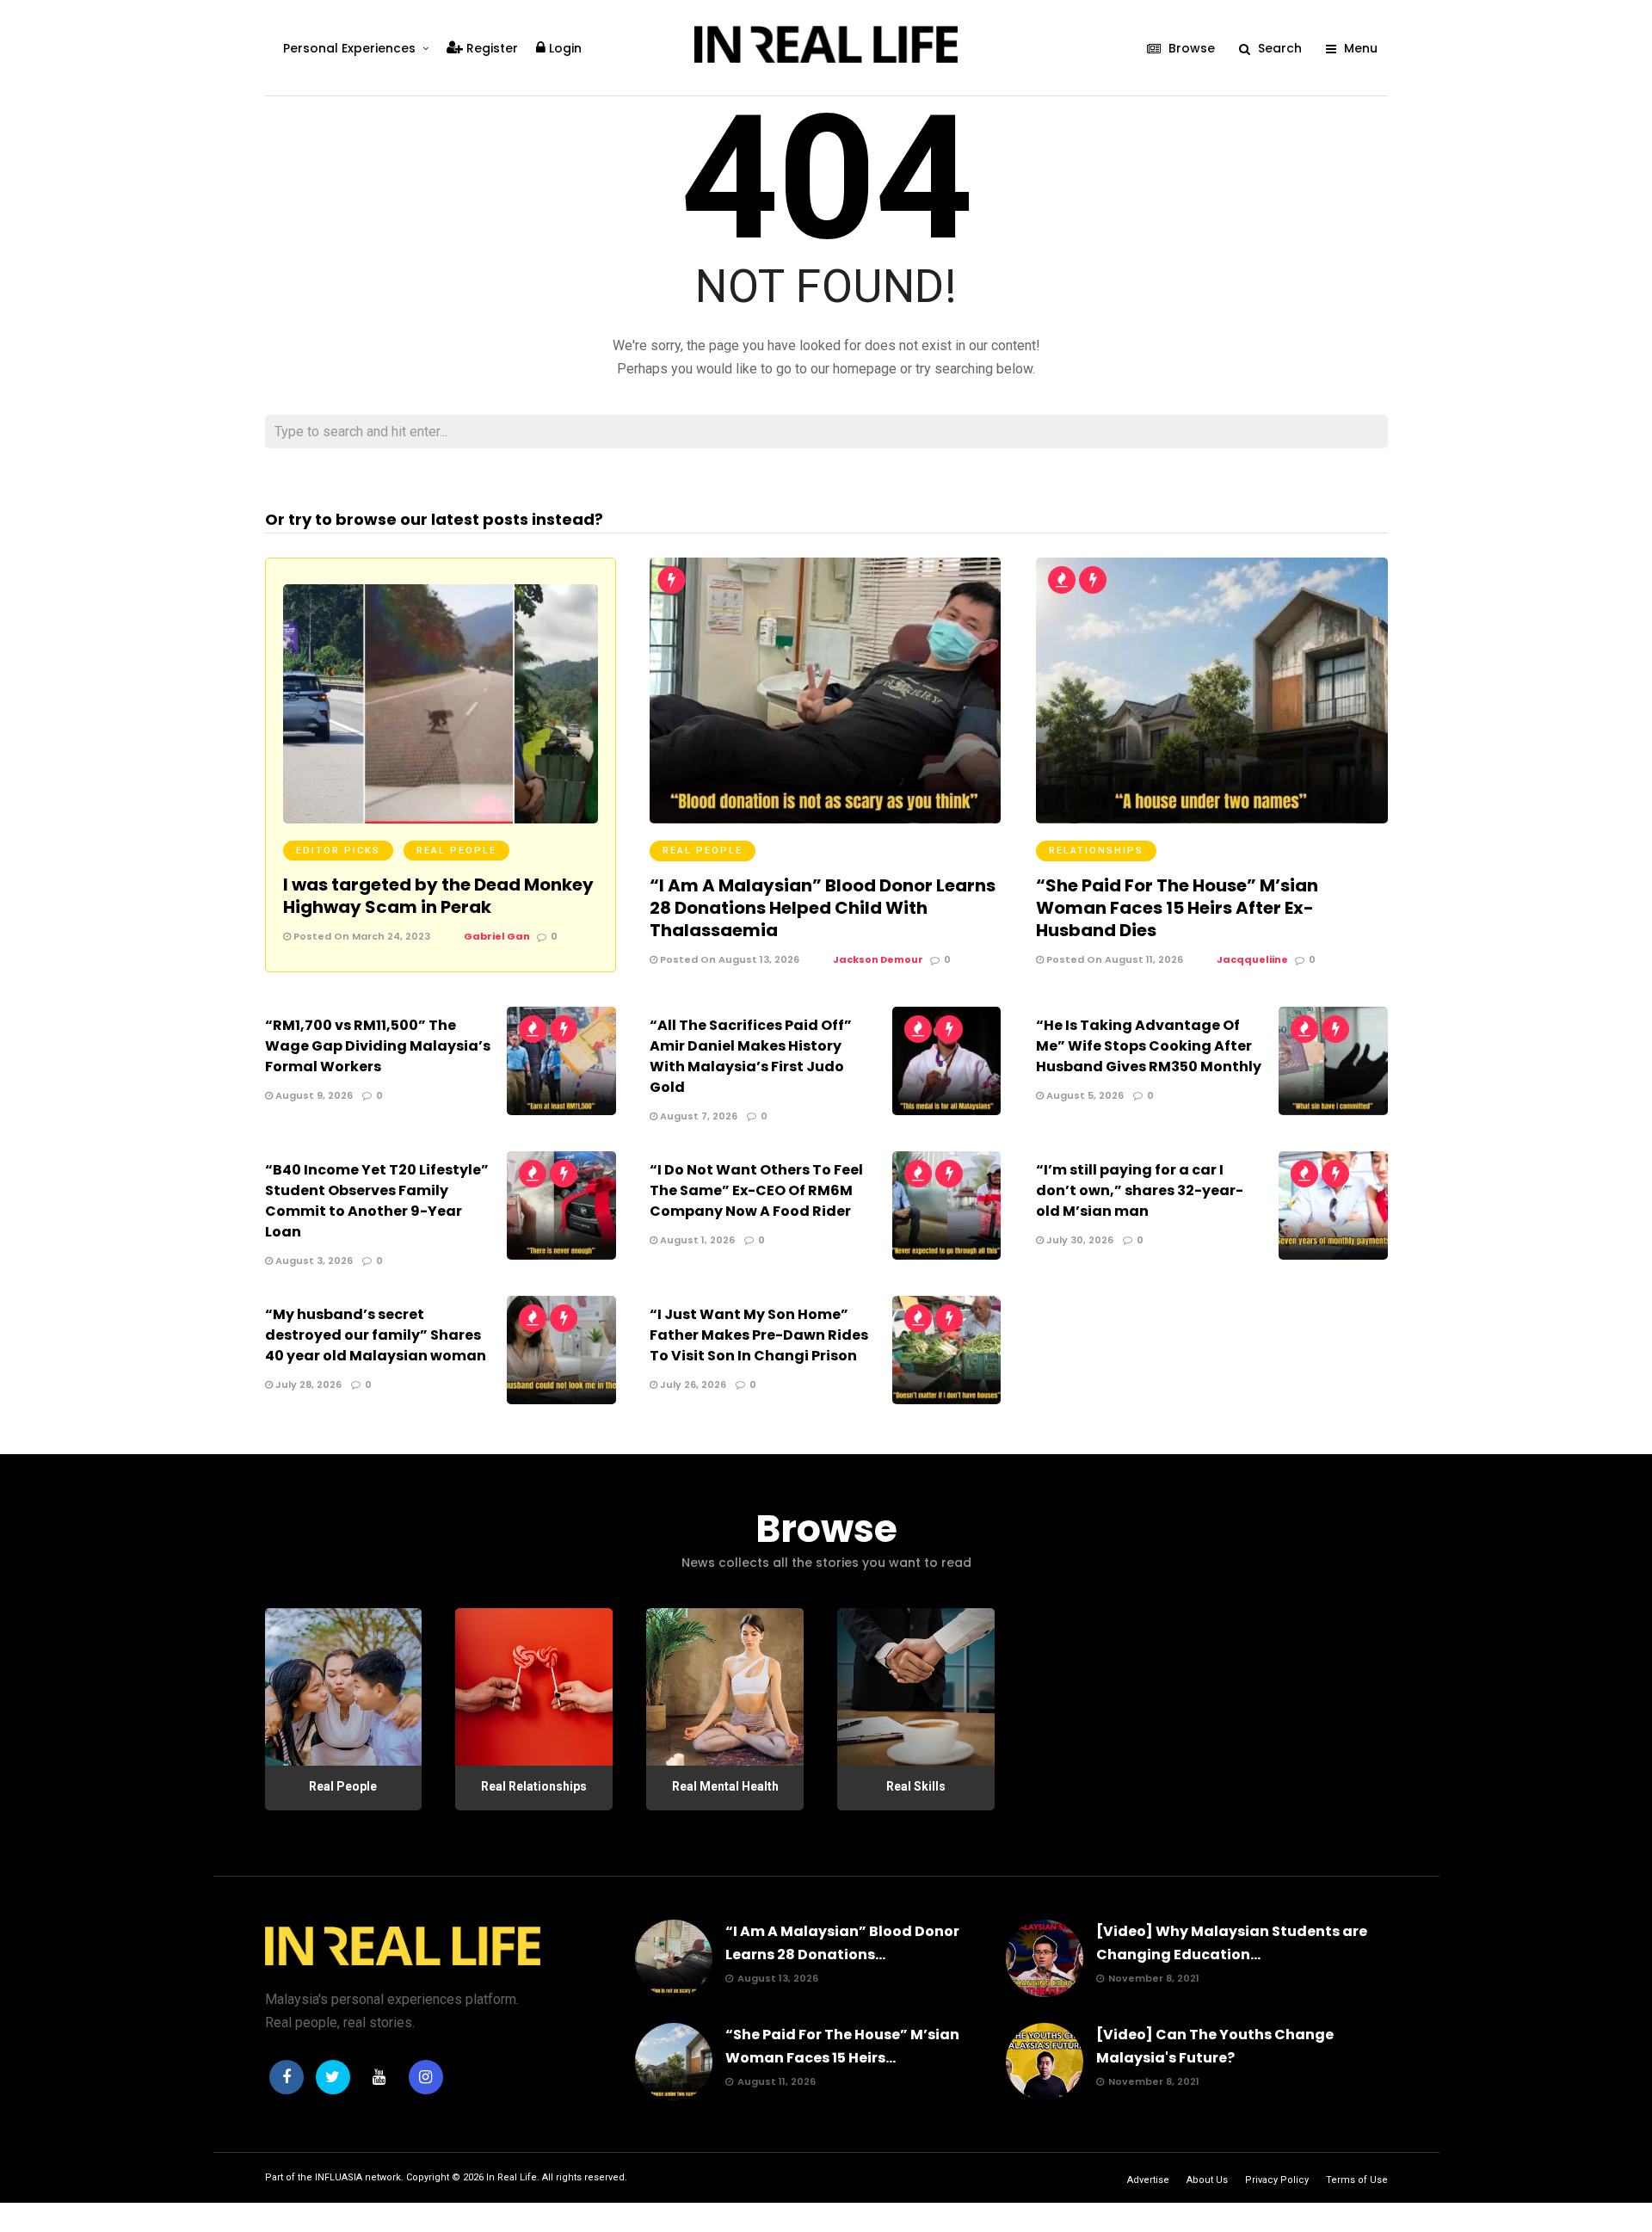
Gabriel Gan (497, 936)
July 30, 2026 (1079, 1240)
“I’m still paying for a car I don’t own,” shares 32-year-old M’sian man (1140, 1190)
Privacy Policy (1277, 2180)
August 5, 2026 (1084, 1095)
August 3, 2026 (313, 1261)
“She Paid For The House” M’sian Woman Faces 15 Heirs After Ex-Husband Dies (1177, 908)
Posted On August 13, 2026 (728, 959)
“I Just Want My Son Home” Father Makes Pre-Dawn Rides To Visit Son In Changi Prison (759, 1335)
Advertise (1148, 2180)
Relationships (1096, 851)
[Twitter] (333, 2077)
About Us (1207, 2180)
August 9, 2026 (313, 1095)
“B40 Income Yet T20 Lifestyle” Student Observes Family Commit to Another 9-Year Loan (377, 1201)
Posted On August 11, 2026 (1113, 959)
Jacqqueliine (1252, 959)
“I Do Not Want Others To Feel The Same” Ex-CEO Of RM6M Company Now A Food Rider (756, 1190)
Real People (456, 851)
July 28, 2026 (307, 1384)
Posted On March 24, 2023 (361, 936)
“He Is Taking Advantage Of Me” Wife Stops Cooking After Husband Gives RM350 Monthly (1149, 1046)
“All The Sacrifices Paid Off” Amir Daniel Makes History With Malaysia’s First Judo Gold (751, 1056)
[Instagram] (426, 2077)
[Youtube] (379, 2077)
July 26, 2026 (692, 1384)
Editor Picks (338, 851)
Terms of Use (1357, 2180)
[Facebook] (287, 2077)
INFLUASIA (339, 2177)
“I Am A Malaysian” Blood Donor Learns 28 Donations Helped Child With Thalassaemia (823, 908)
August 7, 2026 (697, 1116)
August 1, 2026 (696, 1240)
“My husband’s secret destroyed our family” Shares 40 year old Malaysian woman (376, 1335)
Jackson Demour (878, 959)
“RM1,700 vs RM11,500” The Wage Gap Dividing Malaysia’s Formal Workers (378, 1046)
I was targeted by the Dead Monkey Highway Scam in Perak (438, 896)
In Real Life (512, 2177)
